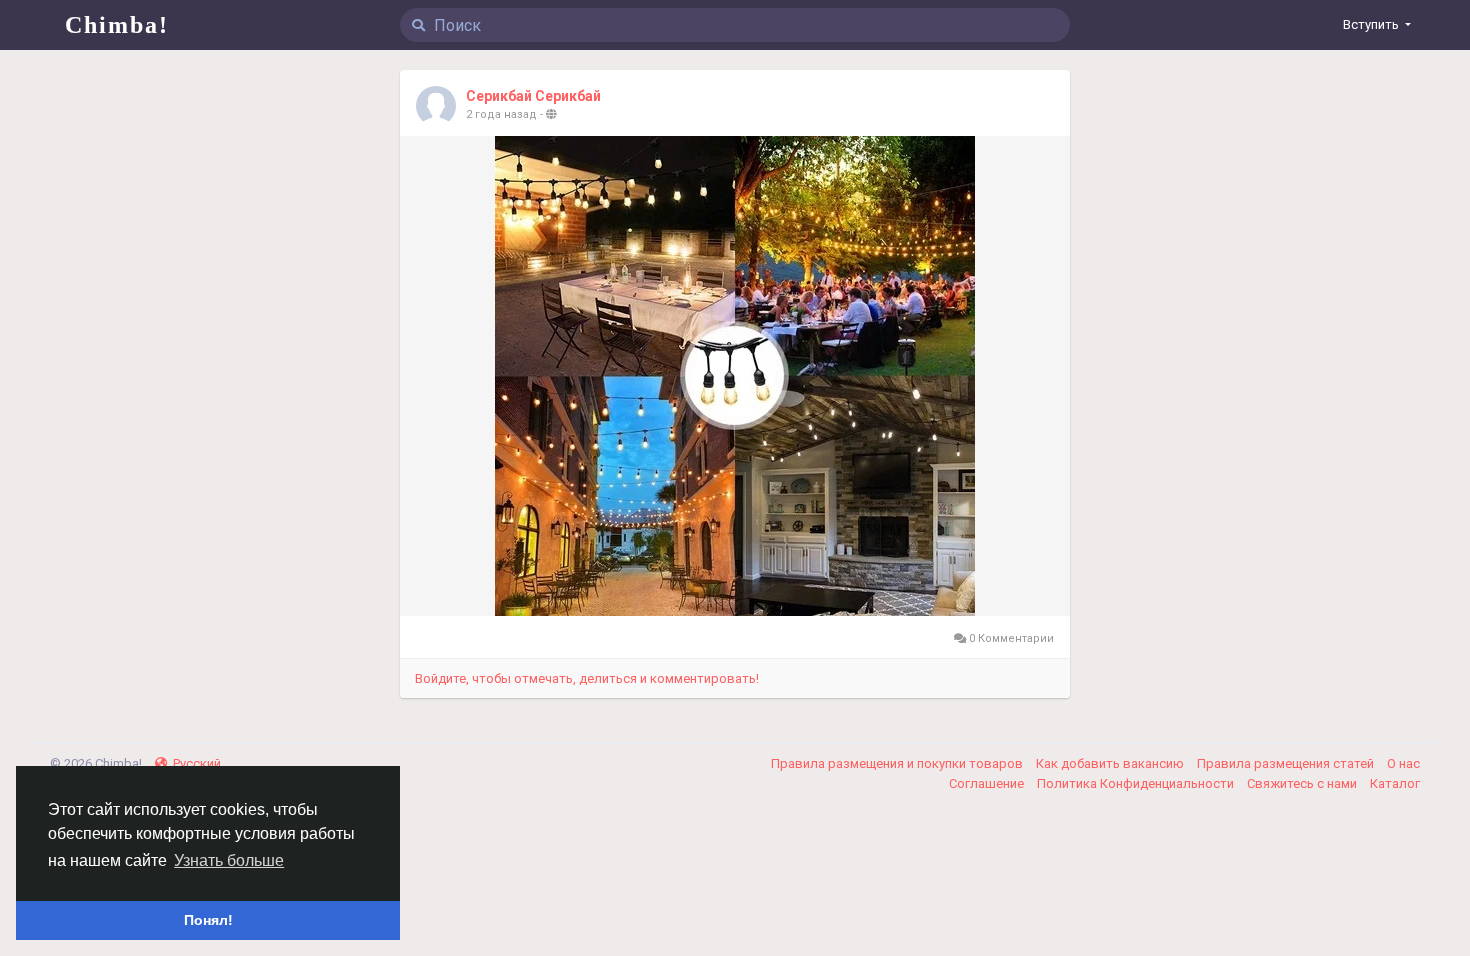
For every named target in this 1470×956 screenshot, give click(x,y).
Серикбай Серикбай (533, 96)
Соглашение (988, 783)
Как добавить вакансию (1111, 763)
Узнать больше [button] (229, 860)
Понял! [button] (208, 920)
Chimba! (117, 25)
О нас (1403, 763)
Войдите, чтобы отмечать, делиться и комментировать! (587, 678)
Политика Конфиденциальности (1137, 783)
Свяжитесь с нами (1303, 783)
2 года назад (501, 114)
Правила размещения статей (1287, 763)
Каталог (1395, 783)
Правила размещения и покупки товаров (898, 763)
